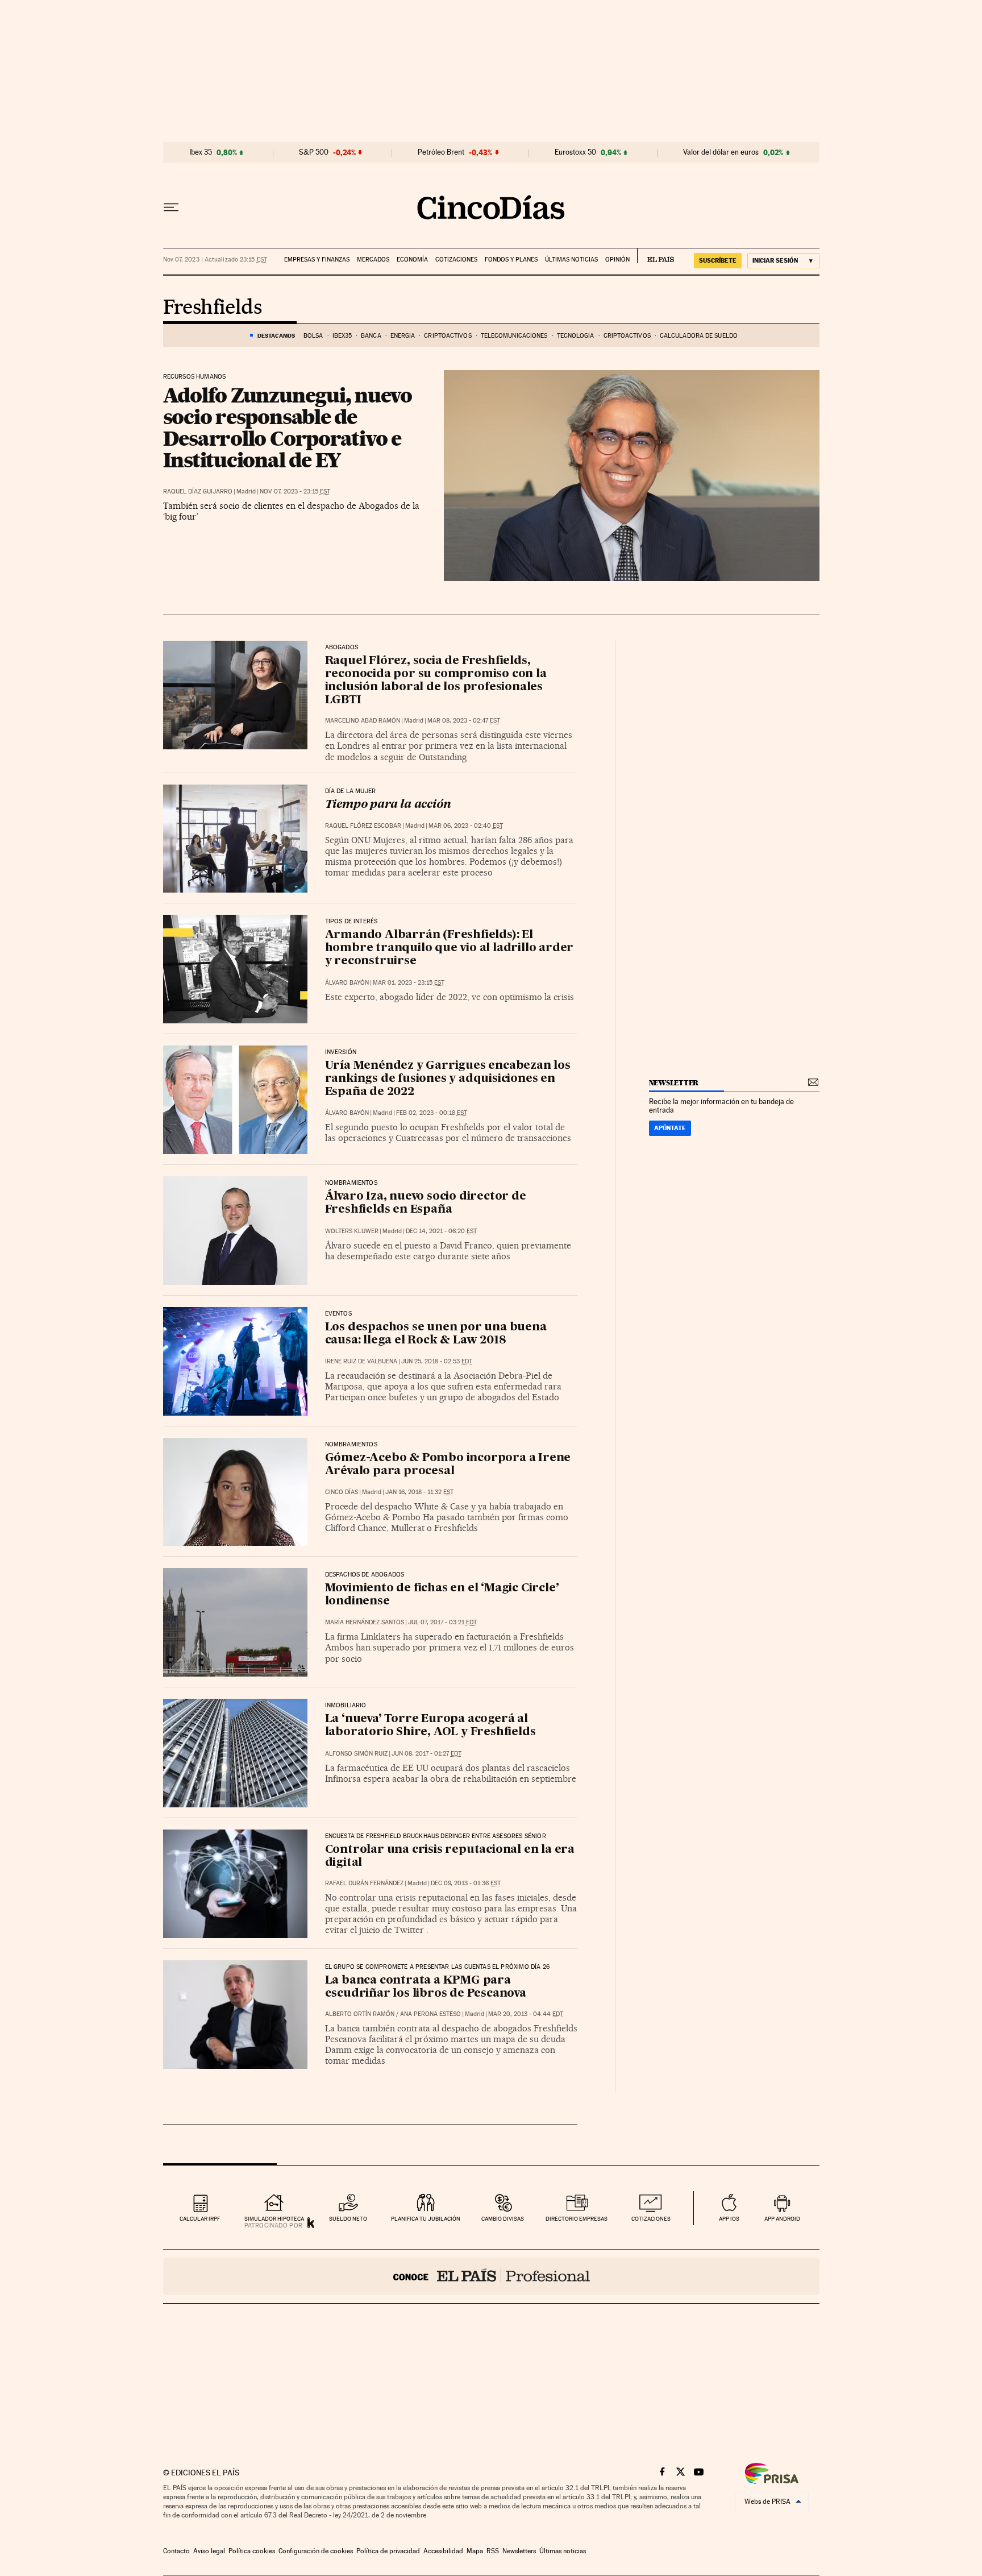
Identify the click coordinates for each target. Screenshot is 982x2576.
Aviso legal (209, 2551)
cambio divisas (503, 2219)
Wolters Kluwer (352, 1231)
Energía (403, 336)
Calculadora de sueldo (699, 336)
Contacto (176, 2551)
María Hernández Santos (365, 1622)
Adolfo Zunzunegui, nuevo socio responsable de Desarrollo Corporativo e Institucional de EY (288, 428)
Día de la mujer (351, 791)
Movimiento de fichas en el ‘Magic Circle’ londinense (442, 1595)
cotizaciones (651, 2219)
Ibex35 (342, 336)
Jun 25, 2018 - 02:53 (437, 1361)
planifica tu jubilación (426, 2219)
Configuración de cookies (316, 2551)
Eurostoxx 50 (575, 152)
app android (782, 2219)
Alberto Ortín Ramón (360, 2014)
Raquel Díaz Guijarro (198, 491)
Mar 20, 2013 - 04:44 (526, 2014)
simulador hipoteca (274, 2219)
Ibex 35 (201, 152)
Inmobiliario (346, 1706)
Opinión (617, 260)
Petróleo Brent (441, 152)
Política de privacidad (388, 2551)
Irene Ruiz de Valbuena (361, 1361)
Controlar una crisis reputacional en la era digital (450, 1857)
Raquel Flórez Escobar (363, 826)
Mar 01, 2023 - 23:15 (409, 983)
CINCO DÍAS (342, 1492)
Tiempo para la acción (388, 805)
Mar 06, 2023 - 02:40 (466, 826)
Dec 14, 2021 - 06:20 (441, 1231)
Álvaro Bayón (347, 983)
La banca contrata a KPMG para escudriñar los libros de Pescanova (426, 1987)
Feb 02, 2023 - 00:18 (432, 1113)
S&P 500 (314, 152)
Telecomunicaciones (514, 336)
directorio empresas (577, 2219)
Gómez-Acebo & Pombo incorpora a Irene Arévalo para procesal (448, 1465)
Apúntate (670, 1128)
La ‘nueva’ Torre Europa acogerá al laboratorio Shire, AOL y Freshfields (430, 1726)
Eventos (338, 1314)
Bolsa (313, 336)
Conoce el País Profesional (491, 2276)
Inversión (341, 1052)
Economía (412, 260)
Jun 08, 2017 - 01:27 (426, 1754)
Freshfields (212, 308)
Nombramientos (351, 1183)
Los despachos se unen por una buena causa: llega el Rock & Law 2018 (436, 1334)
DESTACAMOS (276, 335)
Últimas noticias (571, 260)
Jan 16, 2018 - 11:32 (419, 1492)
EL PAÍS (656, 256)
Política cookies (252, 2551)
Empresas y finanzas (317, 260)
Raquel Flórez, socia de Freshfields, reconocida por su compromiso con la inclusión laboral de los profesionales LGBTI (436, 681)
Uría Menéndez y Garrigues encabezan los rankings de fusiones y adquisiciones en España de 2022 (448, 1079)
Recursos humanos (195, 377)
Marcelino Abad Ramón (363, 721)
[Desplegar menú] (171, 208)
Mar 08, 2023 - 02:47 (464, 721)
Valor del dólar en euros (721, 152)
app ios (729, 2219)
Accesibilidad (443, 2551)
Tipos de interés (351, 922)
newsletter (674, 1083)
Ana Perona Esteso (430, 2014)
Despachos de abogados (365, 1575)
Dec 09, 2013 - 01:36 (466, 1883)
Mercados (373, 260)
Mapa (475, 2551)
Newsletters (519, 2551)
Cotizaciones (456, 260)
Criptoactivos (448, 336)
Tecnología (576, 336)
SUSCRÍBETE (718, 260)
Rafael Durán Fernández (364, 1883)
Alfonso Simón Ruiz (356, 1754)
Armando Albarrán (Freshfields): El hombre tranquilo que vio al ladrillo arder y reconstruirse (450, 948)
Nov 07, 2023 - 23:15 (295, 491)
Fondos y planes (511, 260)
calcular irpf (200, 2219)
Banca (371, 336)
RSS (493, 2551)
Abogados (342, 648)
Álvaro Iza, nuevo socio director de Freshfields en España (426, 1203)
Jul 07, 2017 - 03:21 (442, 1622)
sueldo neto (348, 2219)
